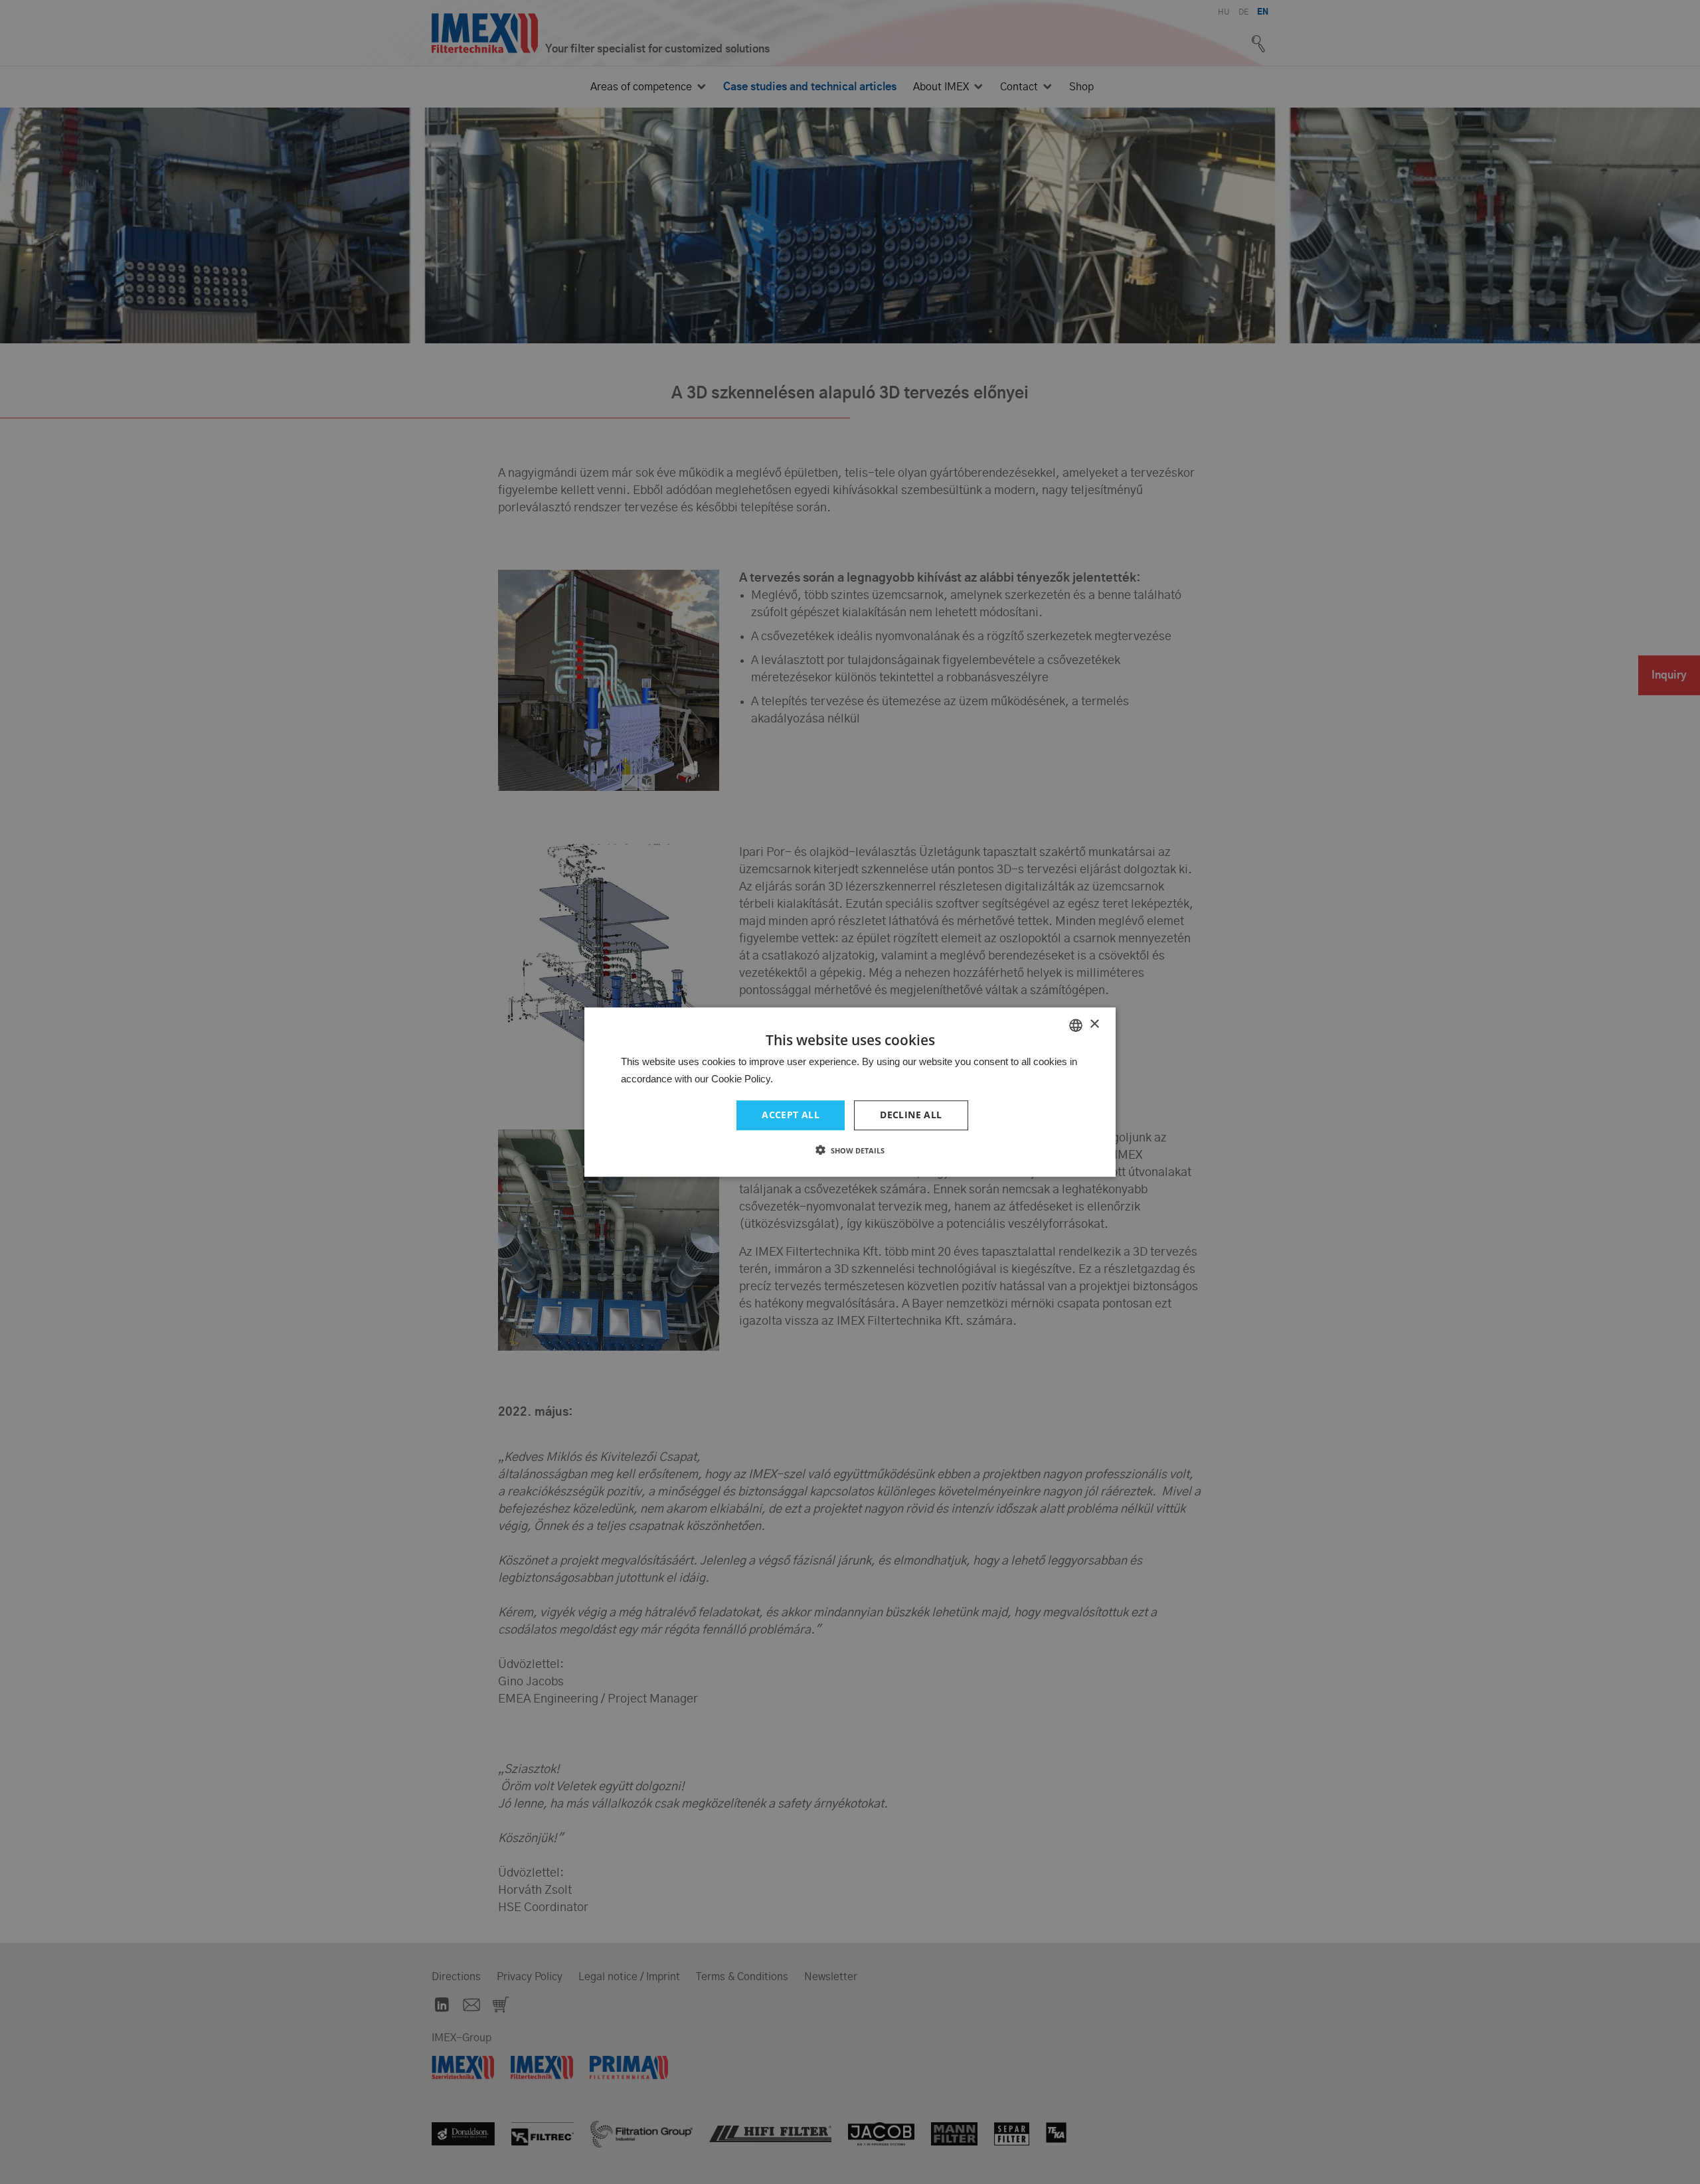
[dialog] (850, 1092)
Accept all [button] (791, 1115)
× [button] (1094, 1024)
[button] (850, 1150)
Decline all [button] (911, 1115)
